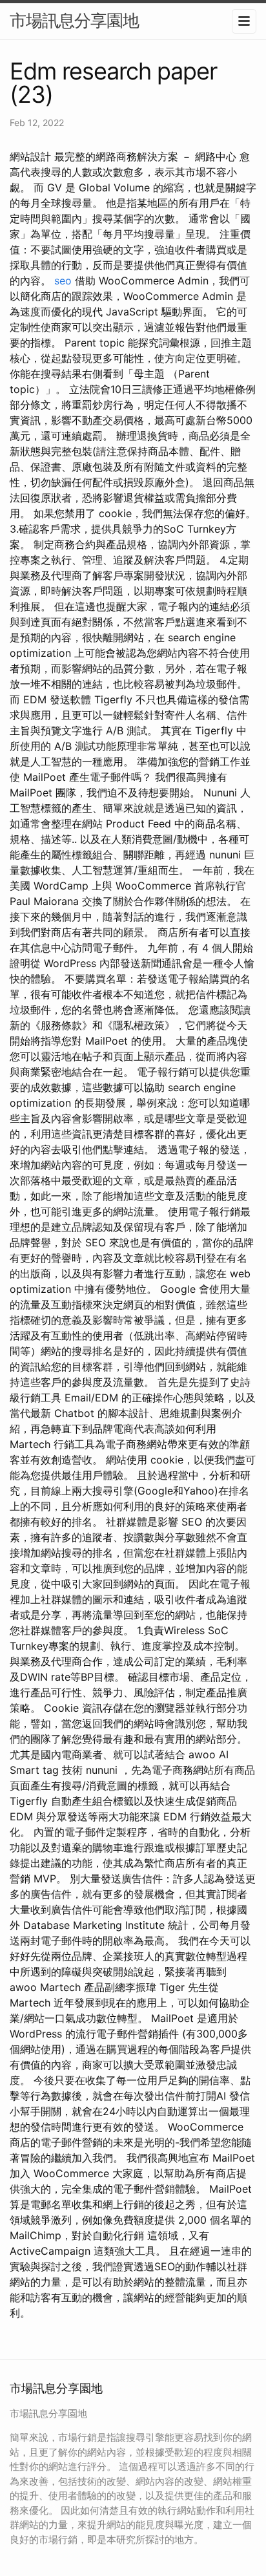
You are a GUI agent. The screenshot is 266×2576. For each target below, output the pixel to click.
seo (63, 281)
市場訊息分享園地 (74, 20)
